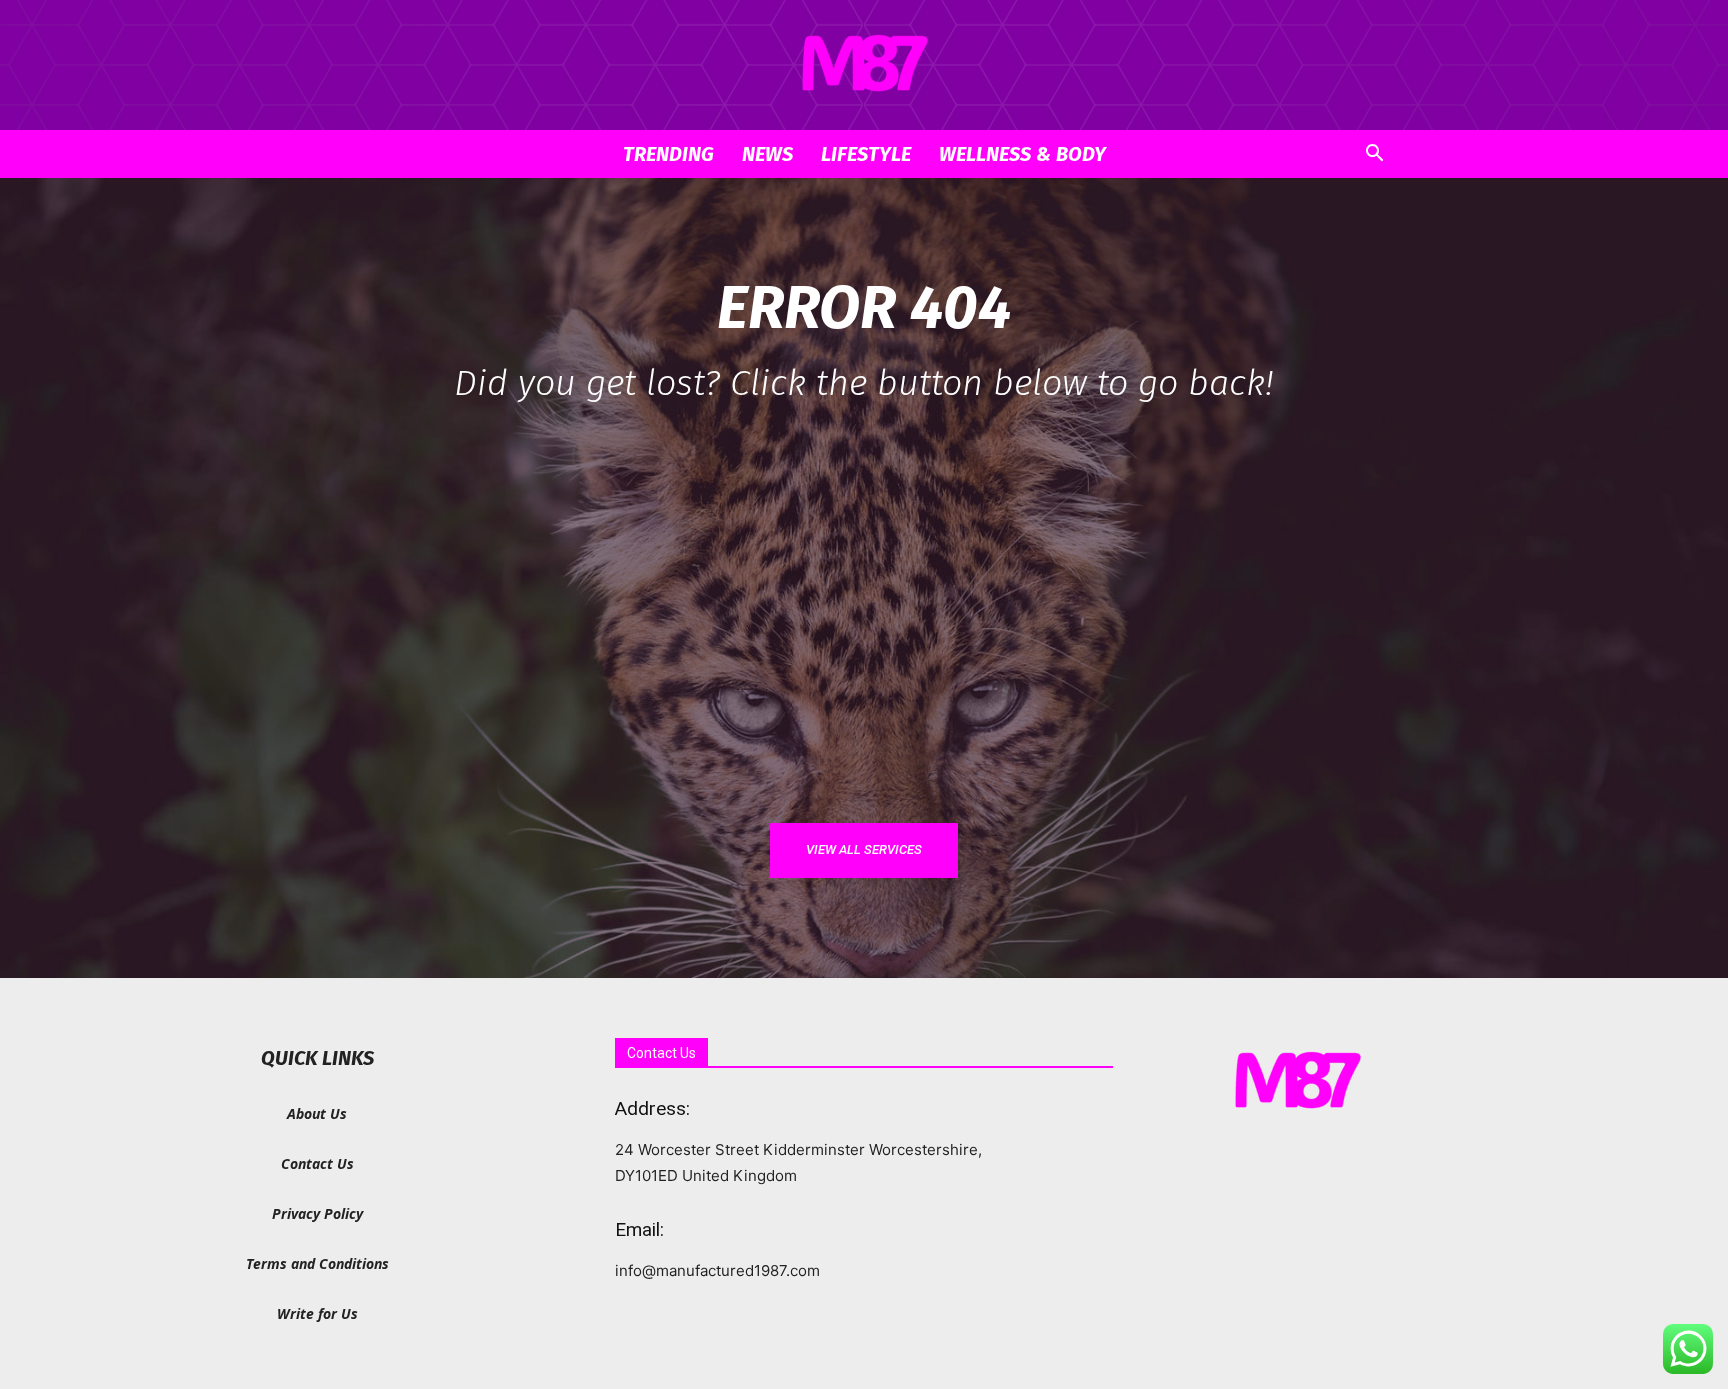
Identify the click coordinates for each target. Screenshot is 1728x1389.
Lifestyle (866, 154)
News (767, 154)
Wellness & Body (1022, 154)
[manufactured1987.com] (864, 66)
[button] (1374, 155)
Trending (668, 154)
